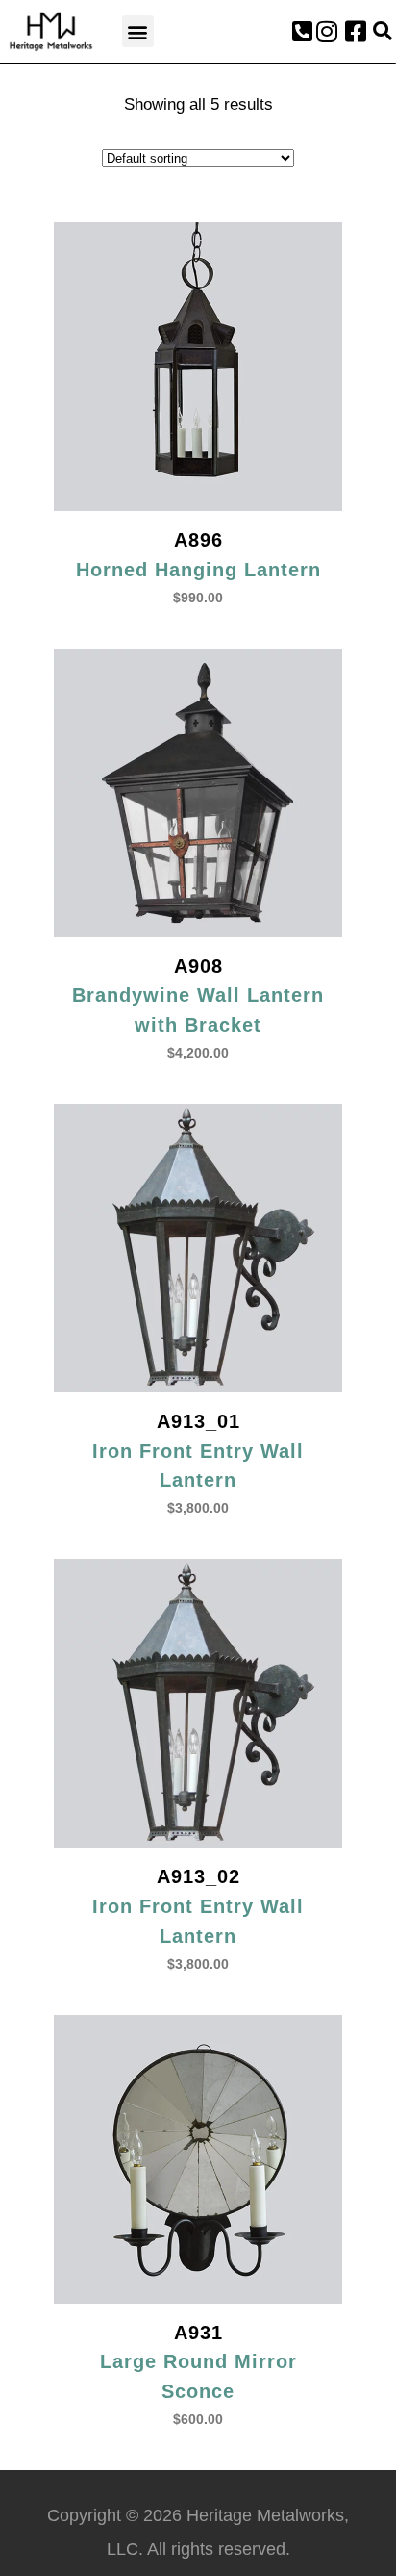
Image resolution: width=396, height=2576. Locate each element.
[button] (138, 31)
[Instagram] (327, 32)
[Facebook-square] (356, 32)
